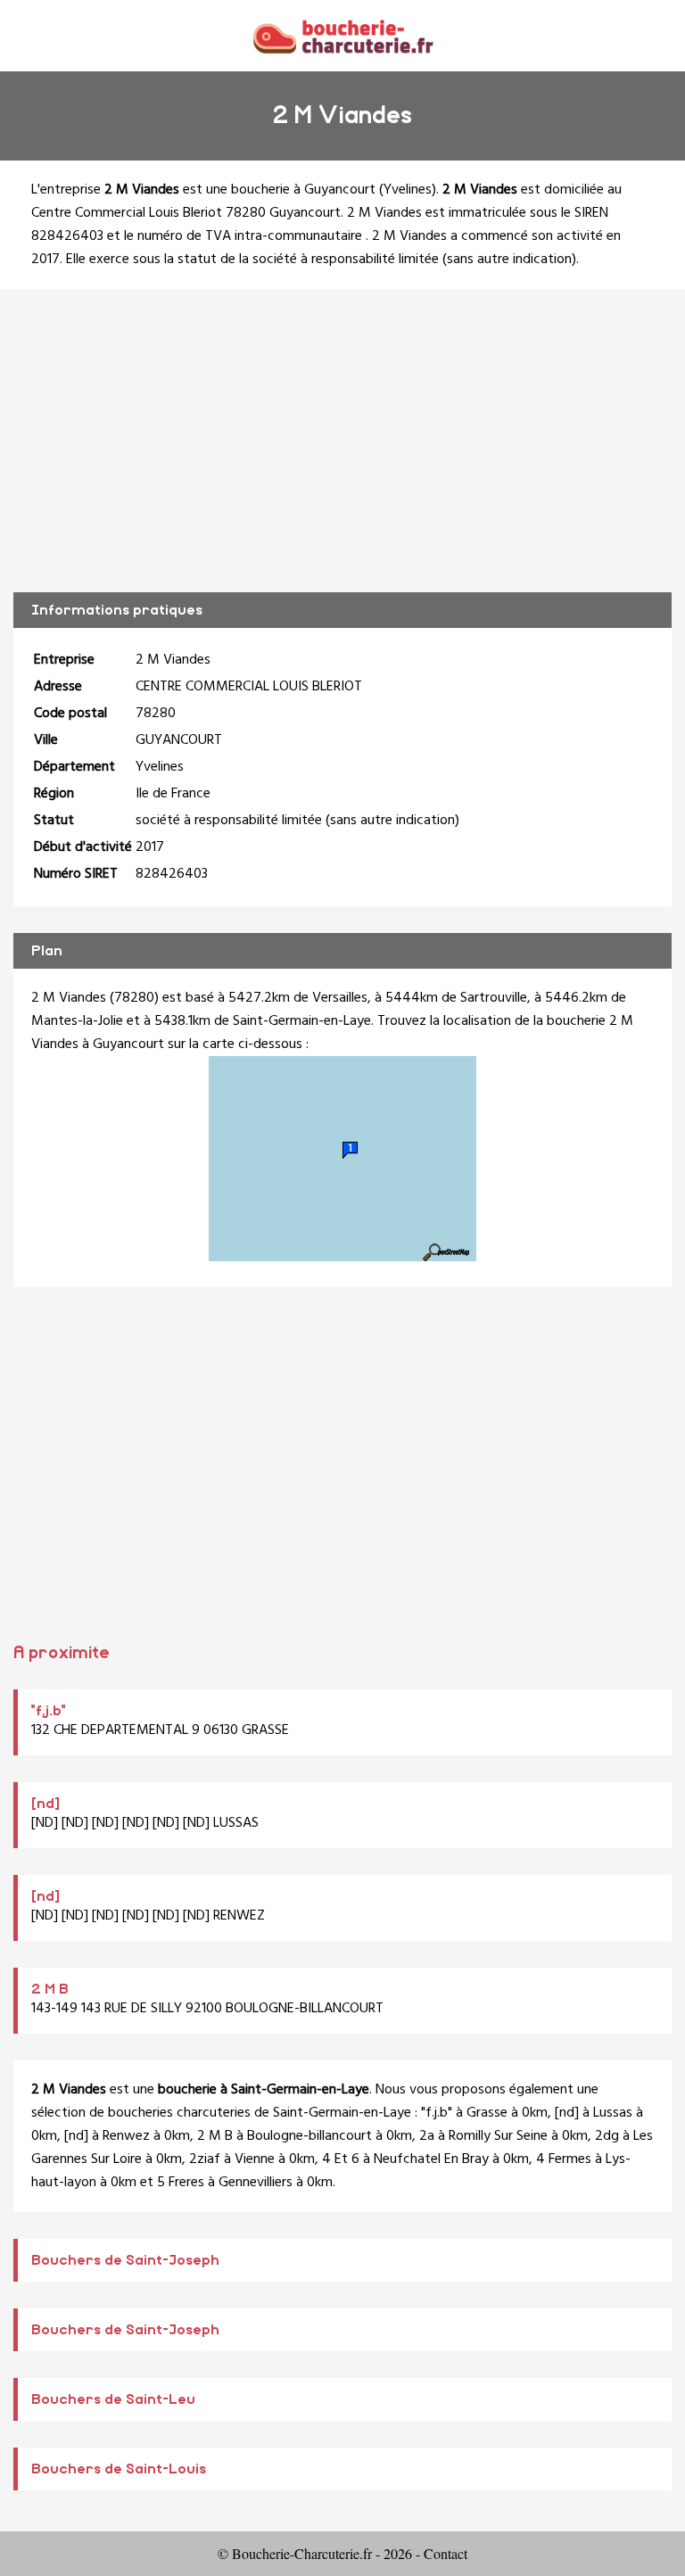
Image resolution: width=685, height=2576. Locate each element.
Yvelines (408, 190)
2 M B (50, 1989)
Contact (446, 2553)
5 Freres (181, 2183)
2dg (607, 2136)
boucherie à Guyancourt (303, 190)
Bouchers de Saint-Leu (113, 2399)
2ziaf (205, 2159)
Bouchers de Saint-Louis (119, 2469)
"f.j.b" (49, 1711)
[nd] (45, 1804)
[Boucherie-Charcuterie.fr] (343, 35)
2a (427, 2136)
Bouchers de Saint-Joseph (125, 2260)
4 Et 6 (341, 2159)
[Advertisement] (342, 441)
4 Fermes (564, 2159)
